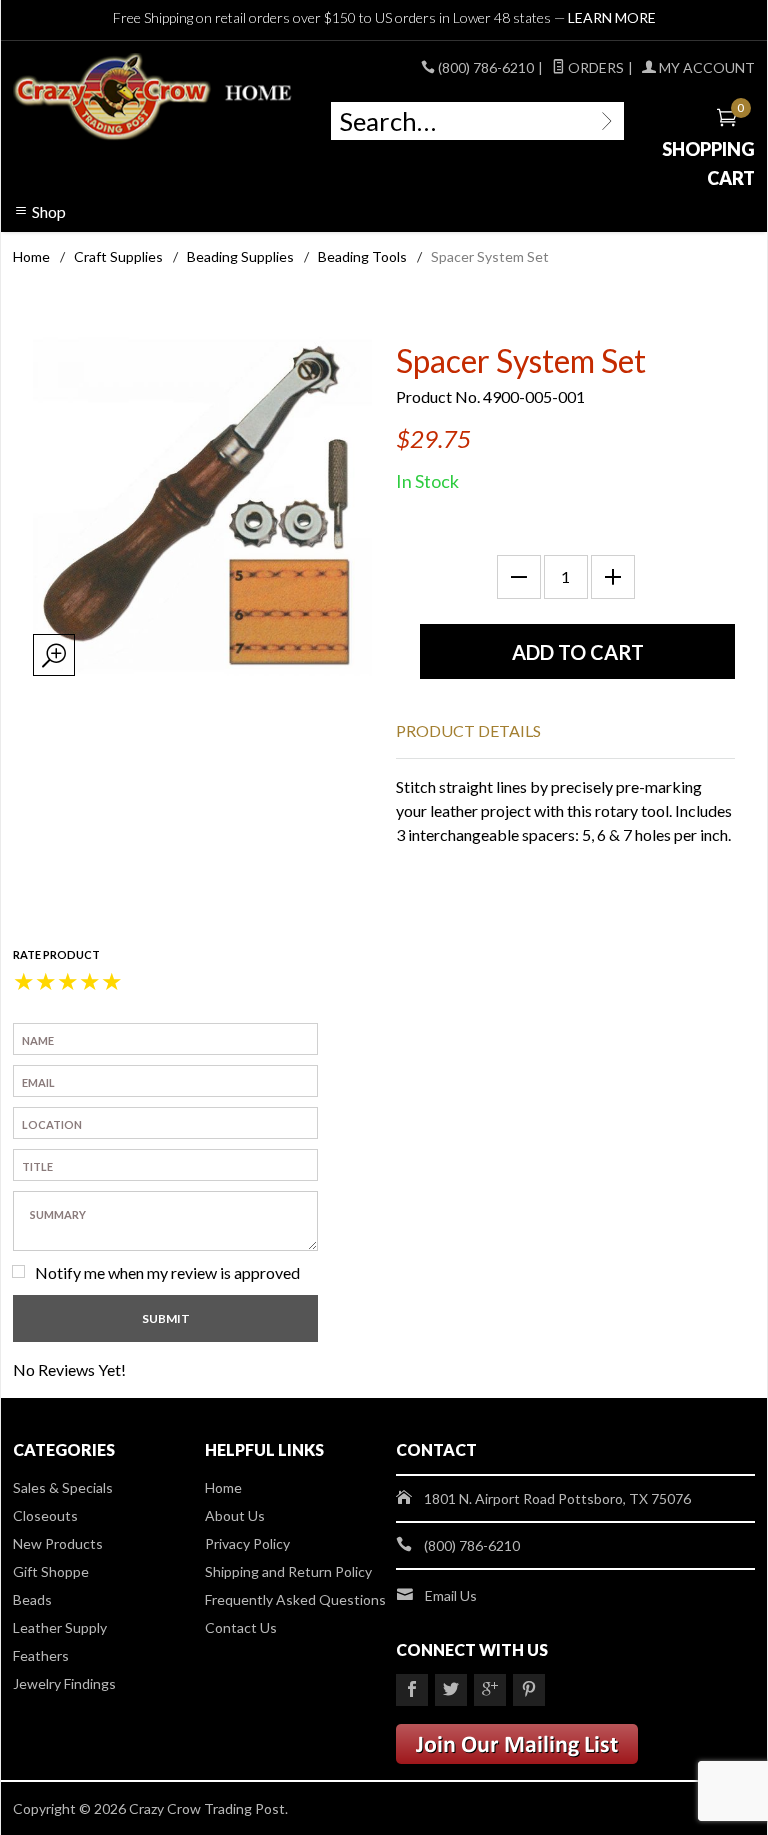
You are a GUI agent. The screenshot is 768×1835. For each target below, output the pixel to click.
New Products (58, 1543)
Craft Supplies (118, 256)
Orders (594, 67)
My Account (705, 67)
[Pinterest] (529, 1690)
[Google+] (490, 1690)
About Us (235, 1515)
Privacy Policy (247, 1543)
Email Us (451, 1595)
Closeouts (45, 1515)
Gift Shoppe (51, 1571)
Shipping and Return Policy (288, 1571)
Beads (32, 1599)
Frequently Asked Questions (295, 1599)
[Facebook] (412, 1690)
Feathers (41, 1655)
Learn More (612, 17)
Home (31, 256)
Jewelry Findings (64, 1683)
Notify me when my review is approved (167, 1272)
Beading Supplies (240, 256)
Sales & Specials (63, 1487)
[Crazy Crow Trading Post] (154, 97)
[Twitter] (451, 1690)
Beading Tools (362, 256)
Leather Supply (60, 1627)
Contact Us (241, 1627)
